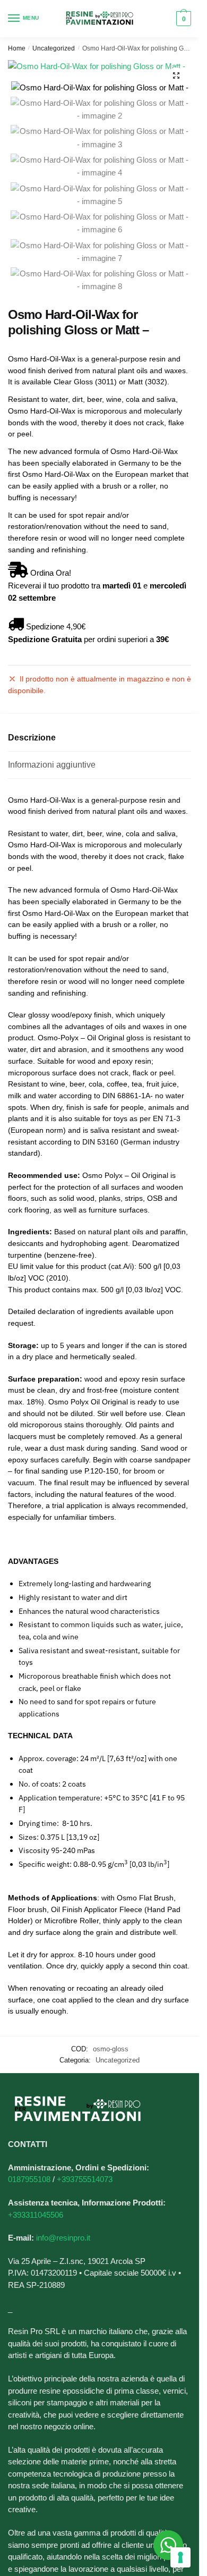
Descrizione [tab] (32, 738)
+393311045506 (36, 2215)
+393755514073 (85, 2179)
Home (17, 48)
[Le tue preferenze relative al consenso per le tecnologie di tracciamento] (180, 2557)
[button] (176, 75)
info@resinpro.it (63, 2238)
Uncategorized (54, 48)
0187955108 (29, 2179)
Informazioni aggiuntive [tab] (52, 765)
